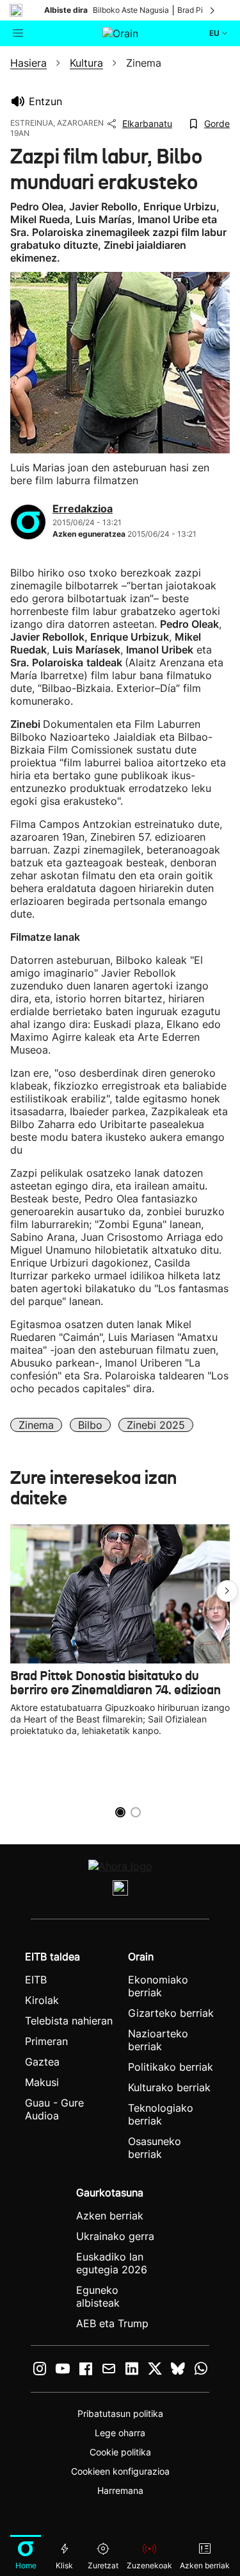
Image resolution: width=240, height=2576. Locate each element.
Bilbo (90, 1425)
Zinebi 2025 (156, 1425)
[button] (227, 1591)
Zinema (36, 1425)
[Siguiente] (213, 10)
